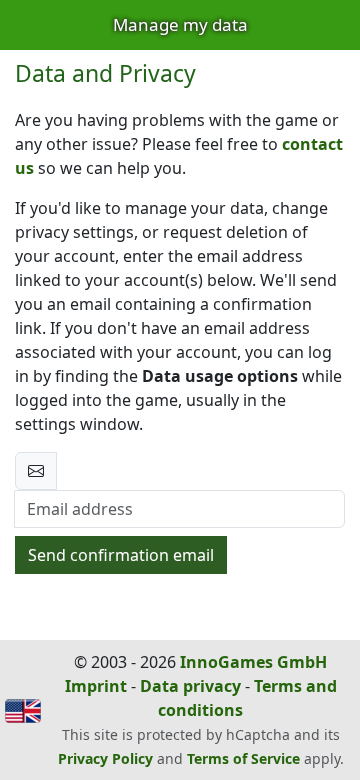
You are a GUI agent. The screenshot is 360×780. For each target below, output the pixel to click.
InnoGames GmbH (253, 662)
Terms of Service (243, 758)
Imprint (96, 686)
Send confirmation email (121, 555)
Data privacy (190, 686)
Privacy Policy (105, 758)
